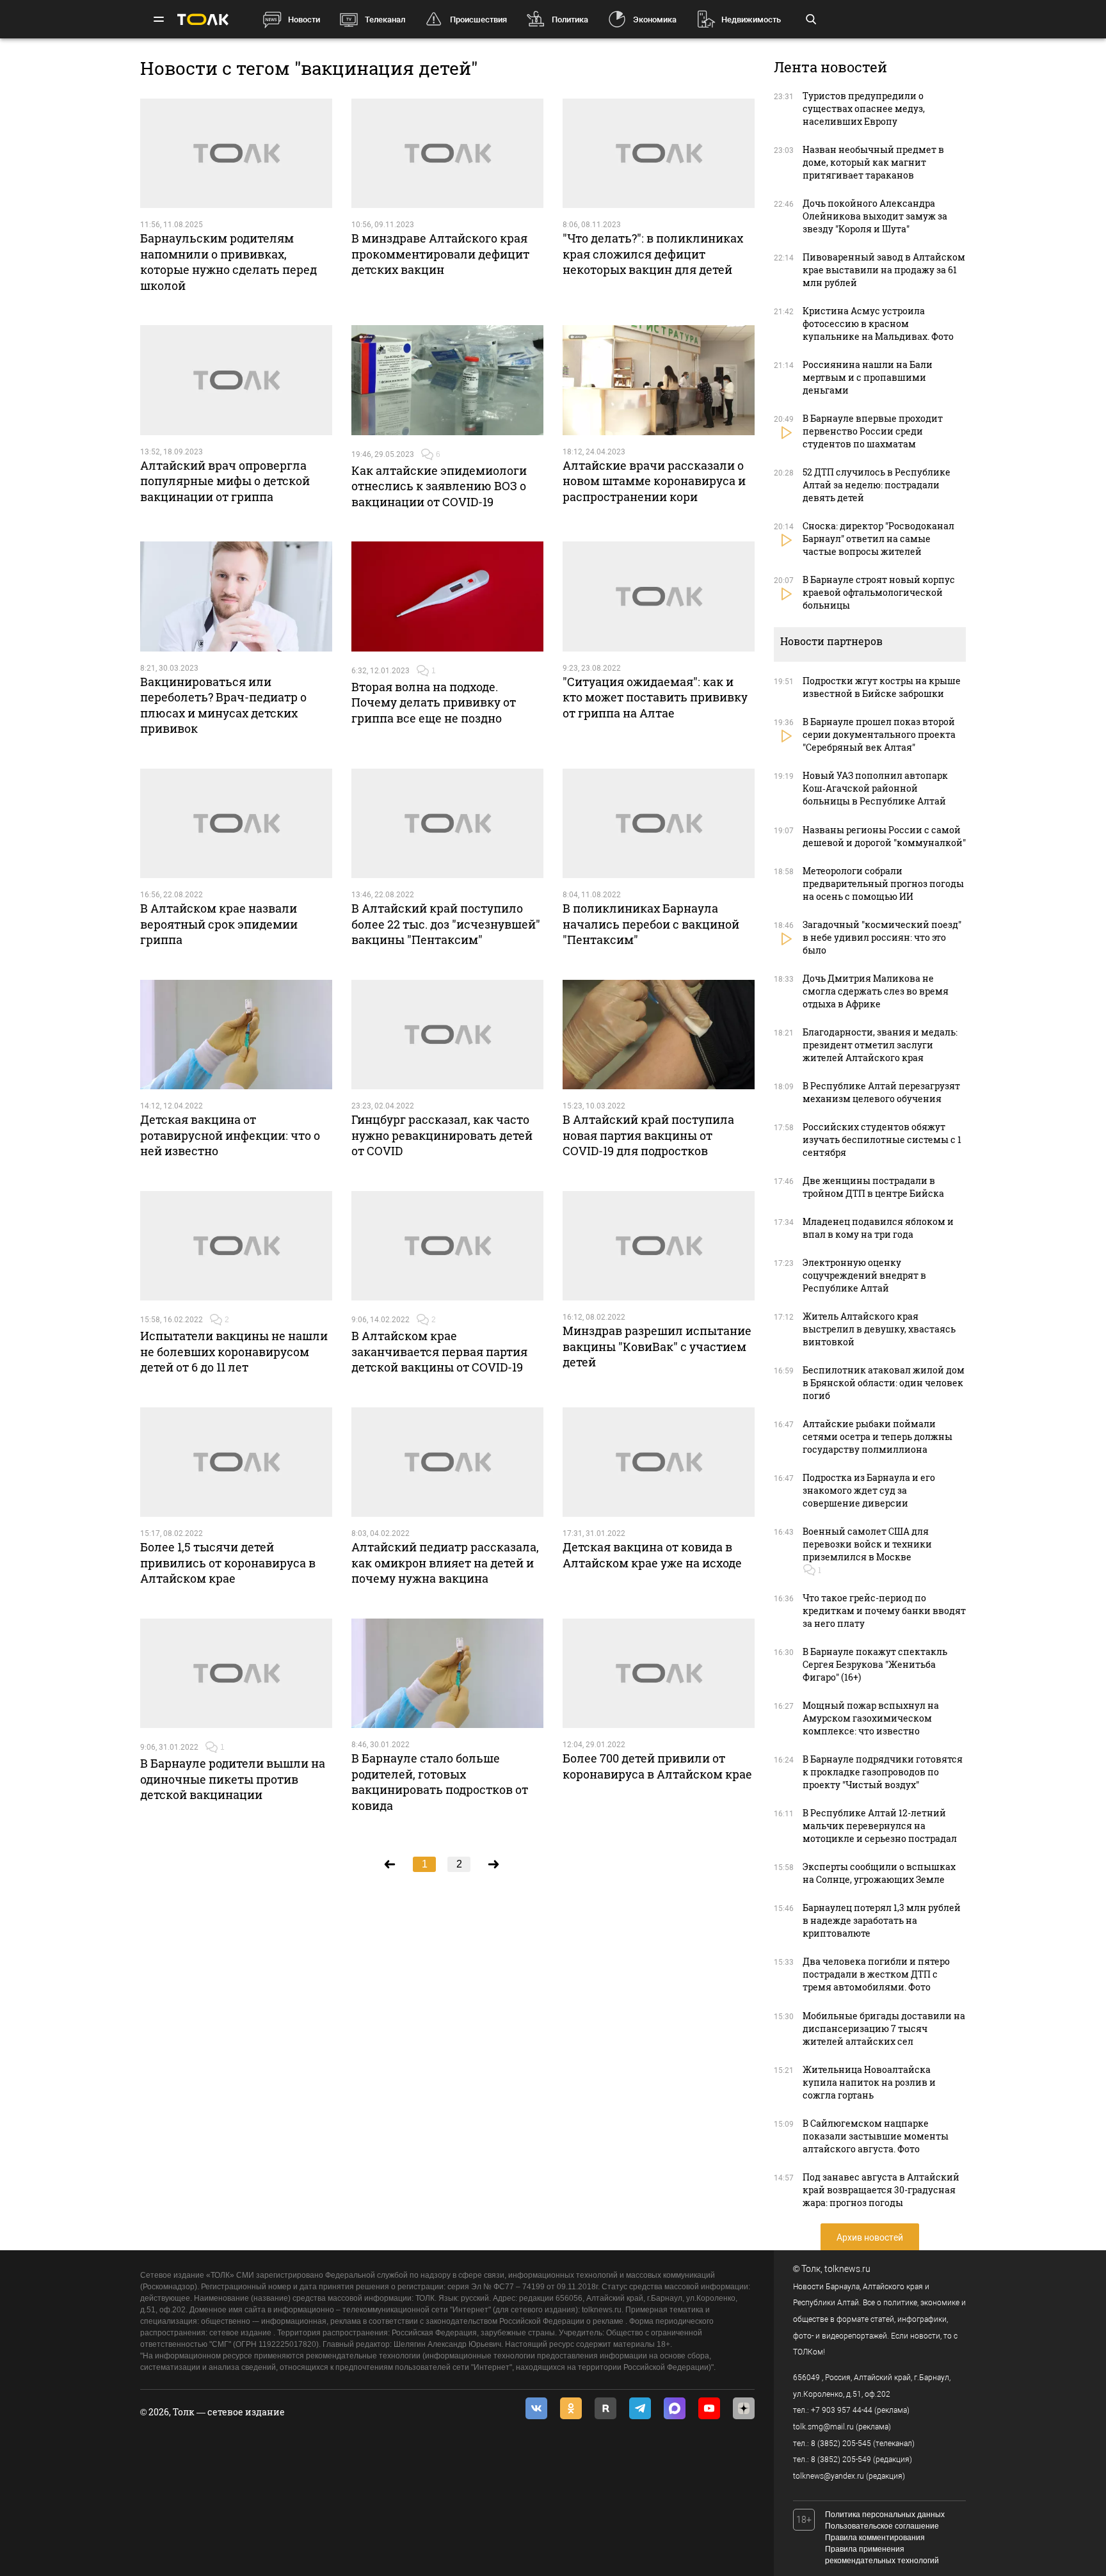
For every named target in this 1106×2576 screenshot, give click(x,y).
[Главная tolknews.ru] (203, 20)
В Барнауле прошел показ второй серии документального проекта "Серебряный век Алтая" (879, 734)
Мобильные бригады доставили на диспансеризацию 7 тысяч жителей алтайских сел (884, 2028)
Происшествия (478, 20)
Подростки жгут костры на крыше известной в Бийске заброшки (882, 687)
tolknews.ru (847, 2269)
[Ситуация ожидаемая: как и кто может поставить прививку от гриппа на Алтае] (659, 596)
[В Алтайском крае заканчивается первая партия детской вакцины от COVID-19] (447, 1246)
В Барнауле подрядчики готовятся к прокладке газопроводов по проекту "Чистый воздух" (883, 1772)
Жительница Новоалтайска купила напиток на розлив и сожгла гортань (869, 2082)
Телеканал (385, 20)
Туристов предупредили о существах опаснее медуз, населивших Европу (864, 108)
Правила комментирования (875, 2538)
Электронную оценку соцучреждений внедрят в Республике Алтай (864, 1275)
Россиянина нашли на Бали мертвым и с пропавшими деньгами (868, 377)
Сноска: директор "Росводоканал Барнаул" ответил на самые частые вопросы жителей (878, 539)
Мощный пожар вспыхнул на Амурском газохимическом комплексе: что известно (871, 1718)
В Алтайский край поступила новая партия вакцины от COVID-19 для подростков (648, 1135)
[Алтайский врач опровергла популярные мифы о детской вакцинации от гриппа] (236, 380)
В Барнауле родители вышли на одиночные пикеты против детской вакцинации (233, 1779)
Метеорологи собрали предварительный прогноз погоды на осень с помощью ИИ (883, 884)
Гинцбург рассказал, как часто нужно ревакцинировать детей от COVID (442, 1135)
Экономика (655, 20)
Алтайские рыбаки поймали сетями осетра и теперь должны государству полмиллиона (878, 1436)
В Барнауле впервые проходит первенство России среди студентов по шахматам (873, 431)
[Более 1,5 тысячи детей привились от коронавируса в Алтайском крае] (236, 1462)
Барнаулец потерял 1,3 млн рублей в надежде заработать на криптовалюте (882, 1920)
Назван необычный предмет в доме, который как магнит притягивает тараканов (873, 162)
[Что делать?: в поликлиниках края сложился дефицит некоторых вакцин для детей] (659, 154)
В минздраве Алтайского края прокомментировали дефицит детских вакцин (440, 254)
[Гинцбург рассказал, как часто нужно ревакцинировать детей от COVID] (447, 1035)
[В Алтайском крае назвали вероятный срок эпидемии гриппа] (236, 824)
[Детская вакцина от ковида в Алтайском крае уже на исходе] (659, 1462)
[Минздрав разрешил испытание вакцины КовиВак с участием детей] (659, 1246)
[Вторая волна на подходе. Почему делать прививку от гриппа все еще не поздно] (447, 596)
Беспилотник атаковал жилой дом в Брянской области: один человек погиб (884, 1383)
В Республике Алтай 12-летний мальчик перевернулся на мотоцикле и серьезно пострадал (880, 1826)
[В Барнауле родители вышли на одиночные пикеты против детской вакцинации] (236, 1674)
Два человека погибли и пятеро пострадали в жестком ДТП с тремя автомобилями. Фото (876, 1974)
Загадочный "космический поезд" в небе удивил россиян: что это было (882, 937)
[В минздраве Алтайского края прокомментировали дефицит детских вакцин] (447, 154)
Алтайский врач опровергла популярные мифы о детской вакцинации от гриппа (225, 481)
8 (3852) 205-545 (841, 2444)
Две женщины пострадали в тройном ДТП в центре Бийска (873, 1187)
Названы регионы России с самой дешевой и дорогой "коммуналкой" (884, 836)
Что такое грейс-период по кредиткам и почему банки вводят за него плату (884, 1611)
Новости (304, 20)
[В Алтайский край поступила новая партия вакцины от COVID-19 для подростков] (659, 1035)
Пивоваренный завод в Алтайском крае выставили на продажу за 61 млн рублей (884, 270)
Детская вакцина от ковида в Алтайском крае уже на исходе (652, 1555)
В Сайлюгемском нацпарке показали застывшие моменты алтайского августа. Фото (876, 2136)
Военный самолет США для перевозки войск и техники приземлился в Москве (867, 1544)
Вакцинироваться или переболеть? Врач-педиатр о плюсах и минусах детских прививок (223, 705)
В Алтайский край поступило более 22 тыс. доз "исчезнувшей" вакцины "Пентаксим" (446, 924)
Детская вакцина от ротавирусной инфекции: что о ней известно (230, 1135)
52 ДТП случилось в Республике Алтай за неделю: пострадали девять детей (877, 485)
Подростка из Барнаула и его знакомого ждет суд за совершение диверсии (869, 1490)
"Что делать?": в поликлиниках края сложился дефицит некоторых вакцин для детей (653, 254)
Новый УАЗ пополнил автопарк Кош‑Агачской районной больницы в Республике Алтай (875, 788)
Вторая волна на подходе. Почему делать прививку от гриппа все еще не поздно (434, 702)
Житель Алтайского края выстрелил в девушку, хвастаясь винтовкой (879, 1329)
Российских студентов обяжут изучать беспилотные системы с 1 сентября (882, 1140)
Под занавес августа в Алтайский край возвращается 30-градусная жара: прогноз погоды (881, 2190)
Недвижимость (751, 20)
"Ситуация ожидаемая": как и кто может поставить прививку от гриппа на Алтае (655, 697)
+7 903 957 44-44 (842, 2410)
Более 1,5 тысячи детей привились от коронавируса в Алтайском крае (228, 1563)
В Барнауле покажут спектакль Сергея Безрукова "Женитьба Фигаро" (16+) (875, 1664)
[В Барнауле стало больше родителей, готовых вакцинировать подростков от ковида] (447, 1674)
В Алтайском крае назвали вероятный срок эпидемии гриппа (219, 924)
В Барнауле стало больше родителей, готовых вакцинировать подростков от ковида (440, 1781)
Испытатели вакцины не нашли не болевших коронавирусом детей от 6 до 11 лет (234, 1351)
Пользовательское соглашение (882, 2526)
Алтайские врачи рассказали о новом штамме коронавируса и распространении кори (654, 481)
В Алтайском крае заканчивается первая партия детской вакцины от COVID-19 (439, 1351)
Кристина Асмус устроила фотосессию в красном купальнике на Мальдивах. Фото (878, 324)
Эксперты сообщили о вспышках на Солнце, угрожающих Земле (879, 1873)
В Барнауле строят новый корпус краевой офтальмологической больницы (879, 592)
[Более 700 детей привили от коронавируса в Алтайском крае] (659, 1674)
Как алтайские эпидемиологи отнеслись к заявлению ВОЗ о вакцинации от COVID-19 (439, 486)
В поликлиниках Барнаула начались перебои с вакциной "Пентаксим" (651, 924)
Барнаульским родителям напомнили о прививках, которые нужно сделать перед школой (228, 261)
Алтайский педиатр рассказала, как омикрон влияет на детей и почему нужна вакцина (445, 1563)
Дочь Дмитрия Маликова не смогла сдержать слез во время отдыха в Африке (876, 991)
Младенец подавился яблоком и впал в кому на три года (878, 1228)
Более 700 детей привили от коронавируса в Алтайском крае (657, 1766)
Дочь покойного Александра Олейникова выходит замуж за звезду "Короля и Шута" (875, 216)
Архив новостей (870, 2237)
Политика (570, 20)
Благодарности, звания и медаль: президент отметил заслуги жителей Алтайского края (880, 1045)
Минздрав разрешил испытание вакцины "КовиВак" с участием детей (657, 1346)
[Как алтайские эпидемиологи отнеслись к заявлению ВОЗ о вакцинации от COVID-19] (447, 380)
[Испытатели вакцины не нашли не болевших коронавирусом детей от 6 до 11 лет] (236, 1246)
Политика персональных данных (885, 2515)
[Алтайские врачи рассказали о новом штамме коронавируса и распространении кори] (659, 380)
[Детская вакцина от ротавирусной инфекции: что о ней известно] (236, 1035)
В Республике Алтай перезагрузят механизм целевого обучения (881, 1092)
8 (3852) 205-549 (841, 2460)
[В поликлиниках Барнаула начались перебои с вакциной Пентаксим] (659, 824)
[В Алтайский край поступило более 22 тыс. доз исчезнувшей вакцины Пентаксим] (447, 824)
